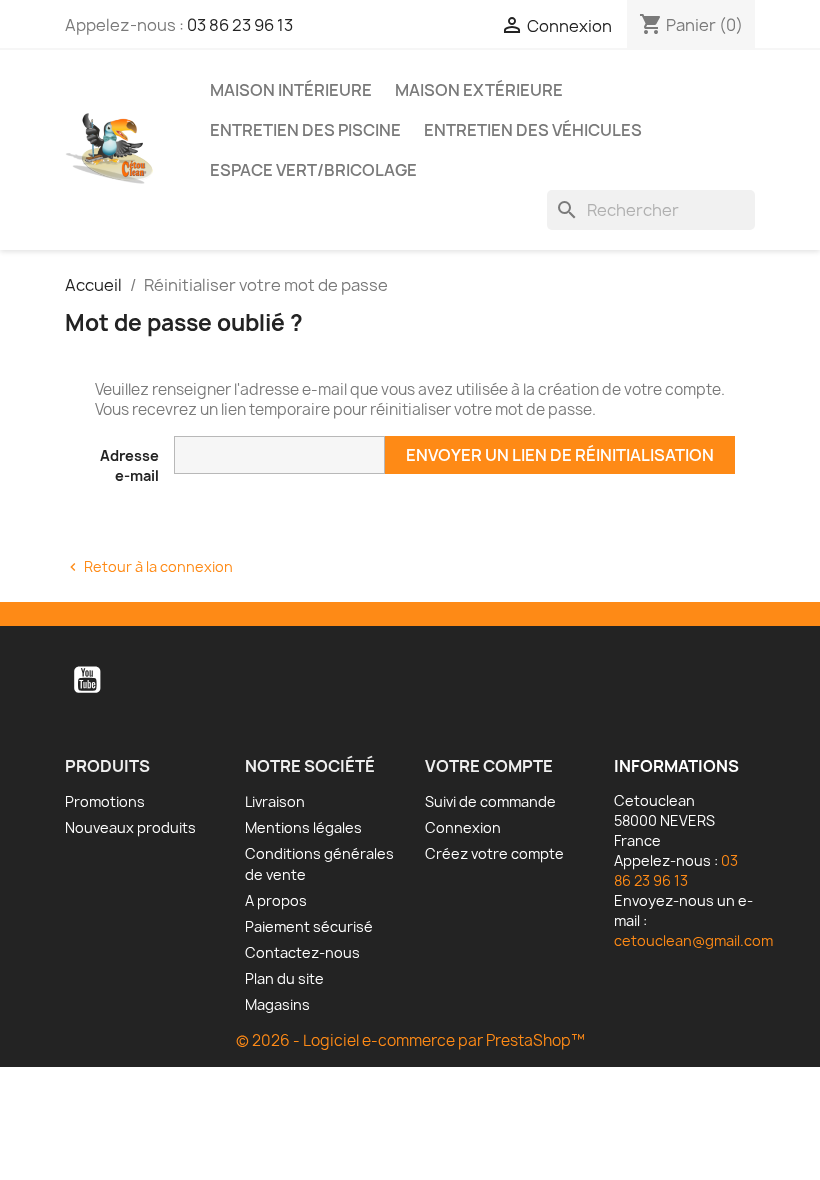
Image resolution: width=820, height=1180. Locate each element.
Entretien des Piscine (305, 130)
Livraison (275, 801)
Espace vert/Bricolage (313, 170)
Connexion (463, 827)
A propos (276, 900)
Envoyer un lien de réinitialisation (560, 455)
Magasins (277, 1004)
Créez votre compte (494, 853)
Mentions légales (303, 827)
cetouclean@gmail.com (693, 940)
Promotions (105, 801)
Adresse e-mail (129, 465)
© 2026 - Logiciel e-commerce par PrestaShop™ (410, 1040)
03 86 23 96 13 (240, 25)
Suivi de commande (490, 801)
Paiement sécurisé (309, 926)
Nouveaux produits (130, 827)
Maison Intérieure (291, 90)
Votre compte (489, 766)
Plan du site (284, 978)
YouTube (87, 680)
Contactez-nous (302, 952)
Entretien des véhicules (533, 130)
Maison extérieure (479, 90)
